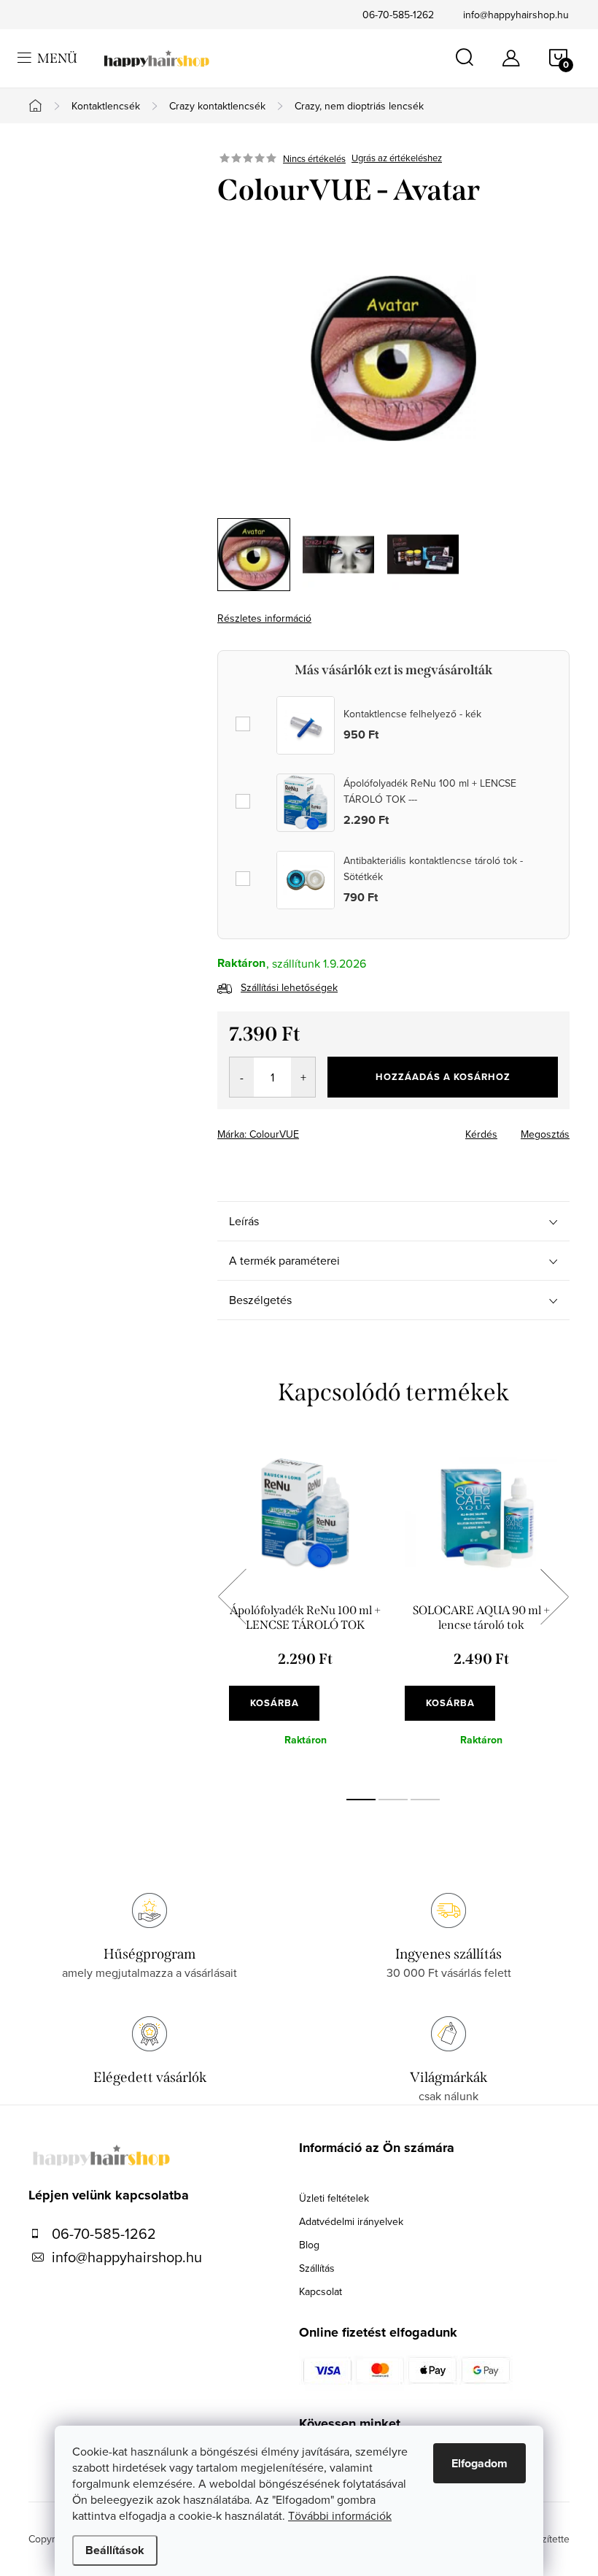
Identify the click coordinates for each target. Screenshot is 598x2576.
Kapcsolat (321, 2291)
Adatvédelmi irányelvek (351, 2221)
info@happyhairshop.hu (516, 15)
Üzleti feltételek (334, 2198)
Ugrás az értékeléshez (397, 158)
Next (554, 1597)
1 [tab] (361, 1800)
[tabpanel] (305, 1613)
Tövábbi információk (340, 2515)
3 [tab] (425, 1800)
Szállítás (317, 2268)
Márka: (258, 1134)
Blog (309, 2245)
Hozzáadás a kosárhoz (443, 1077)
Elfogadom (479, 2463)
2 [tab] (393, 1800)
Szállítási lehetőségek (289, 987)
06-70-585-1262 (398, 15)
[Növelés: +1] (303, 1077)
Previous (232, 1597)
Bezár (322, 1130)
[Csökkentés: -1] (242, 1077)
